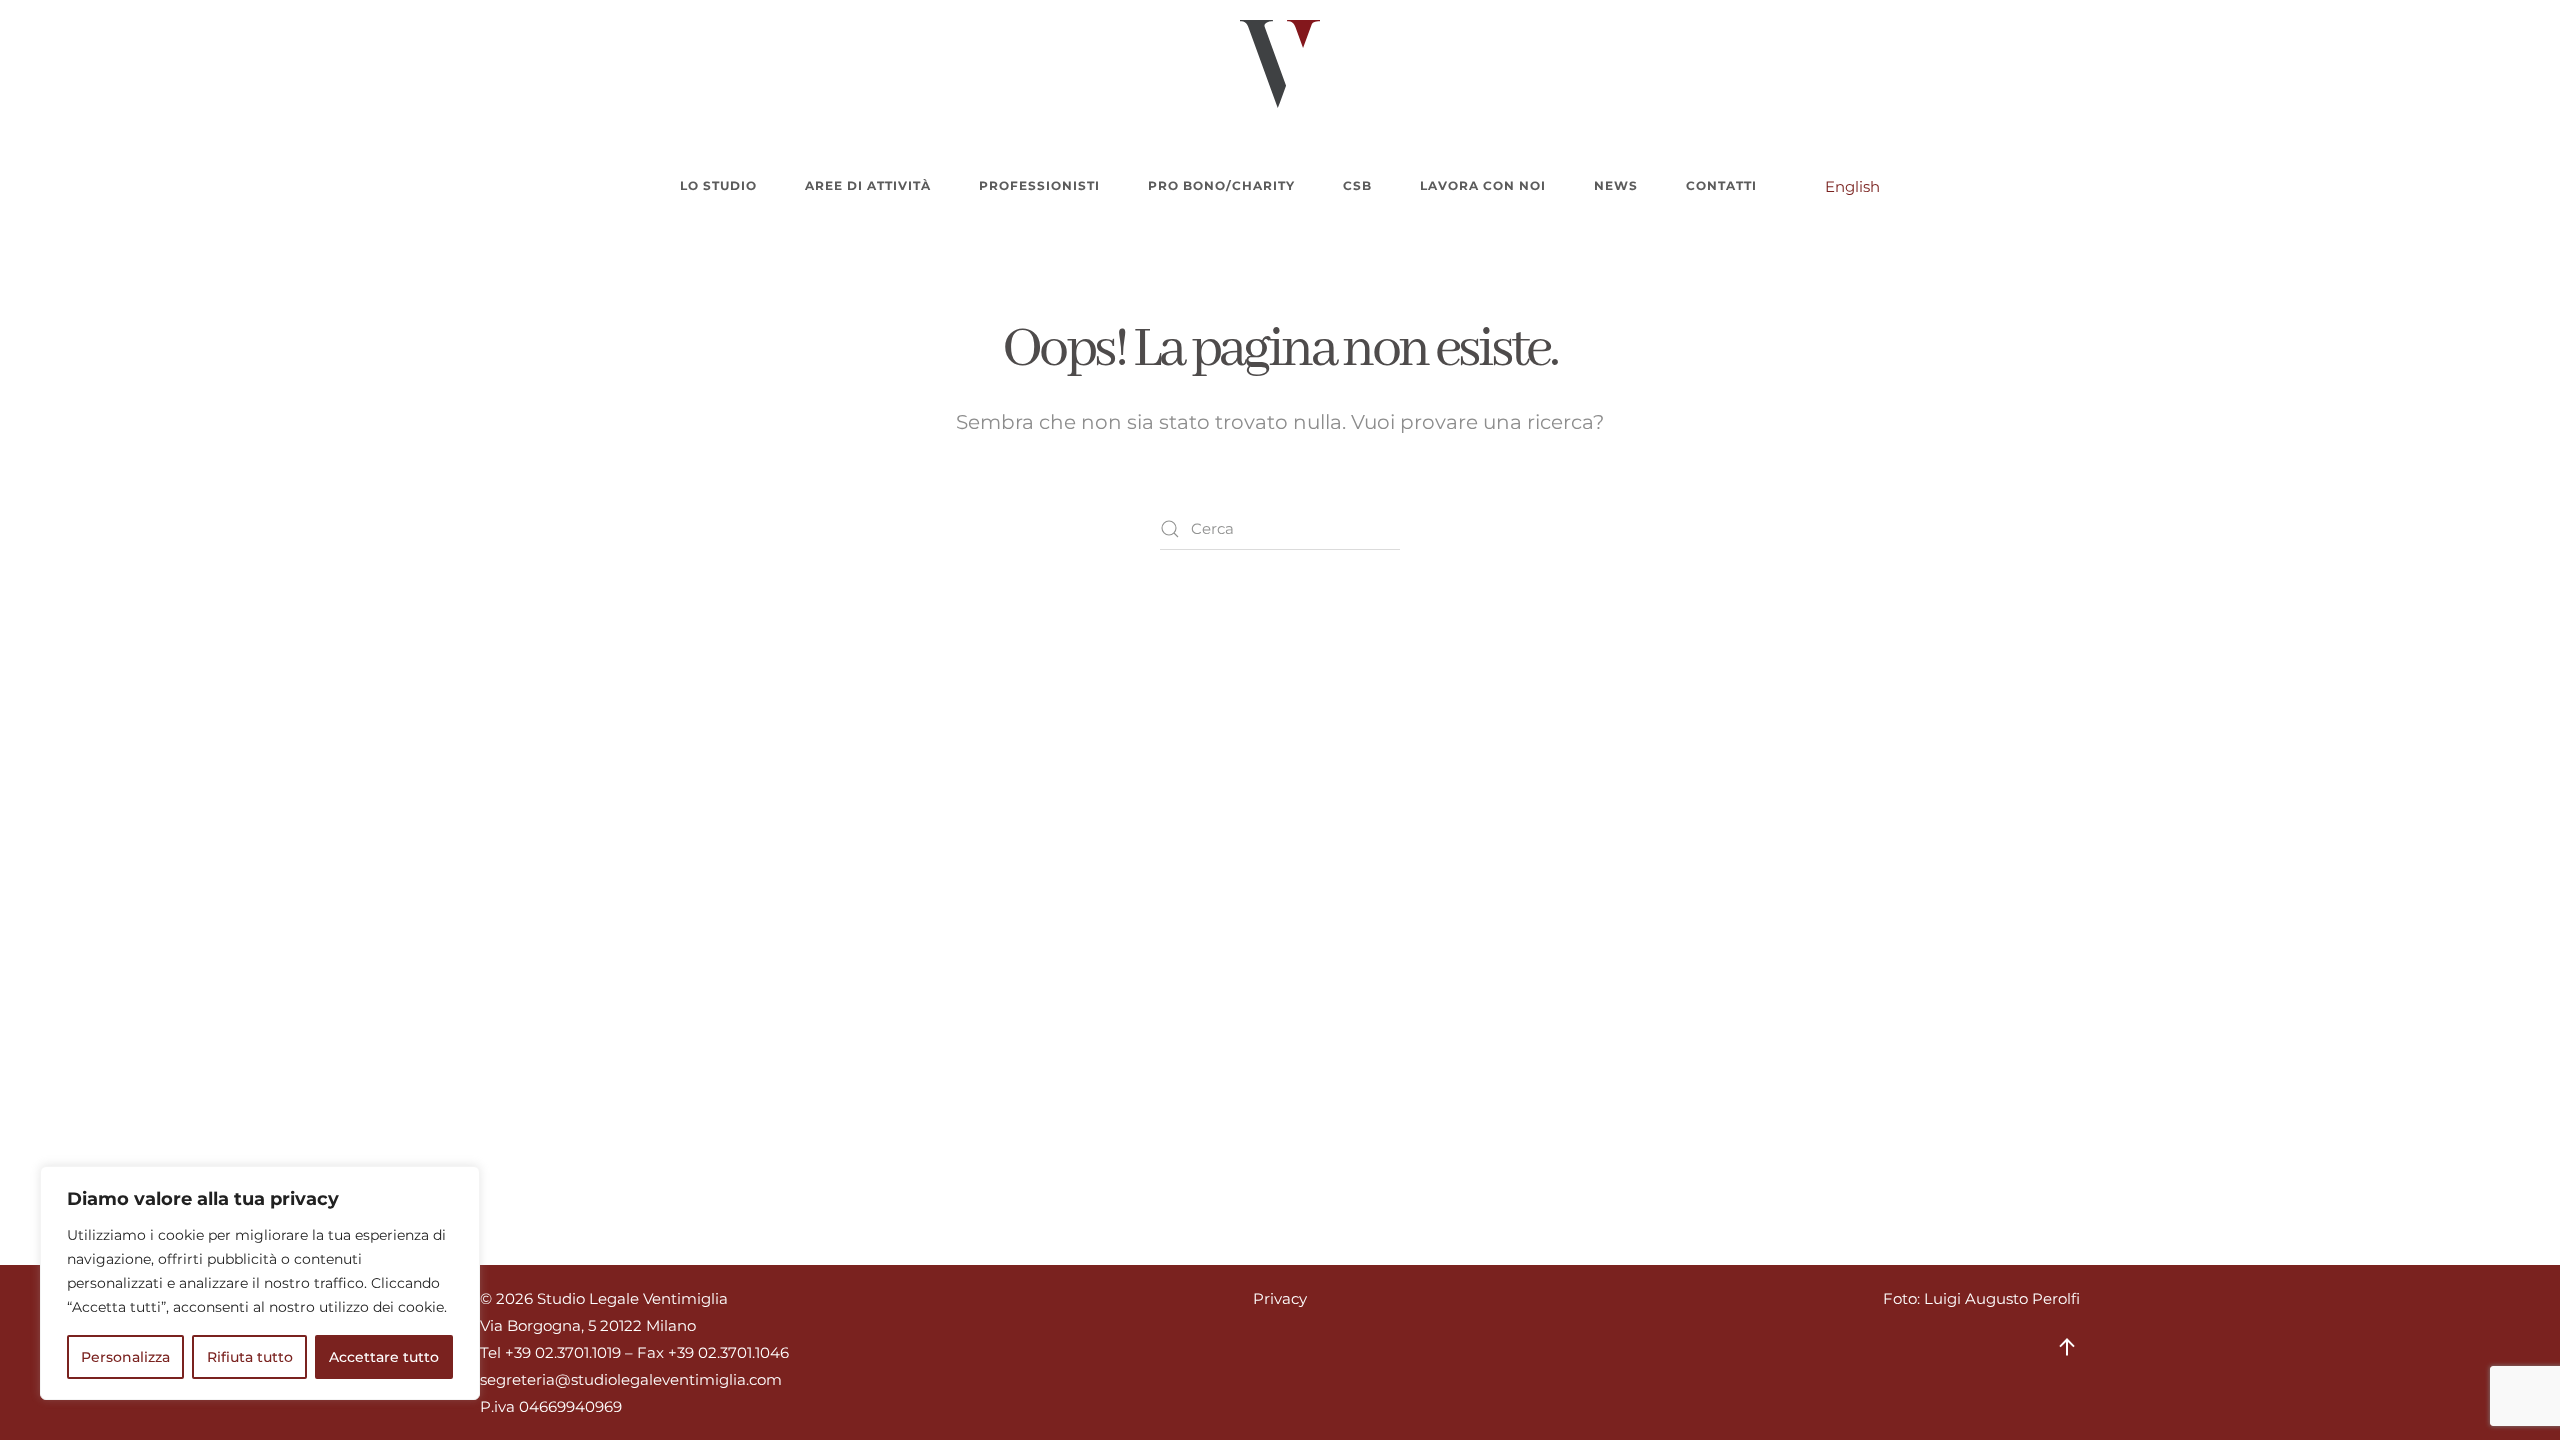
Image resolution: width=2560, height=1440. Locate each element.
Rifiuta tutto (250, 1357)
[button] (2067, 1347)
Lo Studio (718, 185)
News (1616, 185)
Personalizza (125, 1357)
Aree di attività (868, 185)
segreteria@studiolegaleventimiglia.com (631, 1379)
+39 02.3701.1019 (563, 1352)
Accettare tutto (384, 1357)
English (1852, 186)
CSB (1357, 185)
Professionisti (1039, 185)
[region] (260, 1283)
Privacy (1280, 1298)
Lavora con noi (1483, 185)
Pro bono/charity (1221, 185)
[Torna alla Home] (1280, 64)
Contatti (1721, 185)
